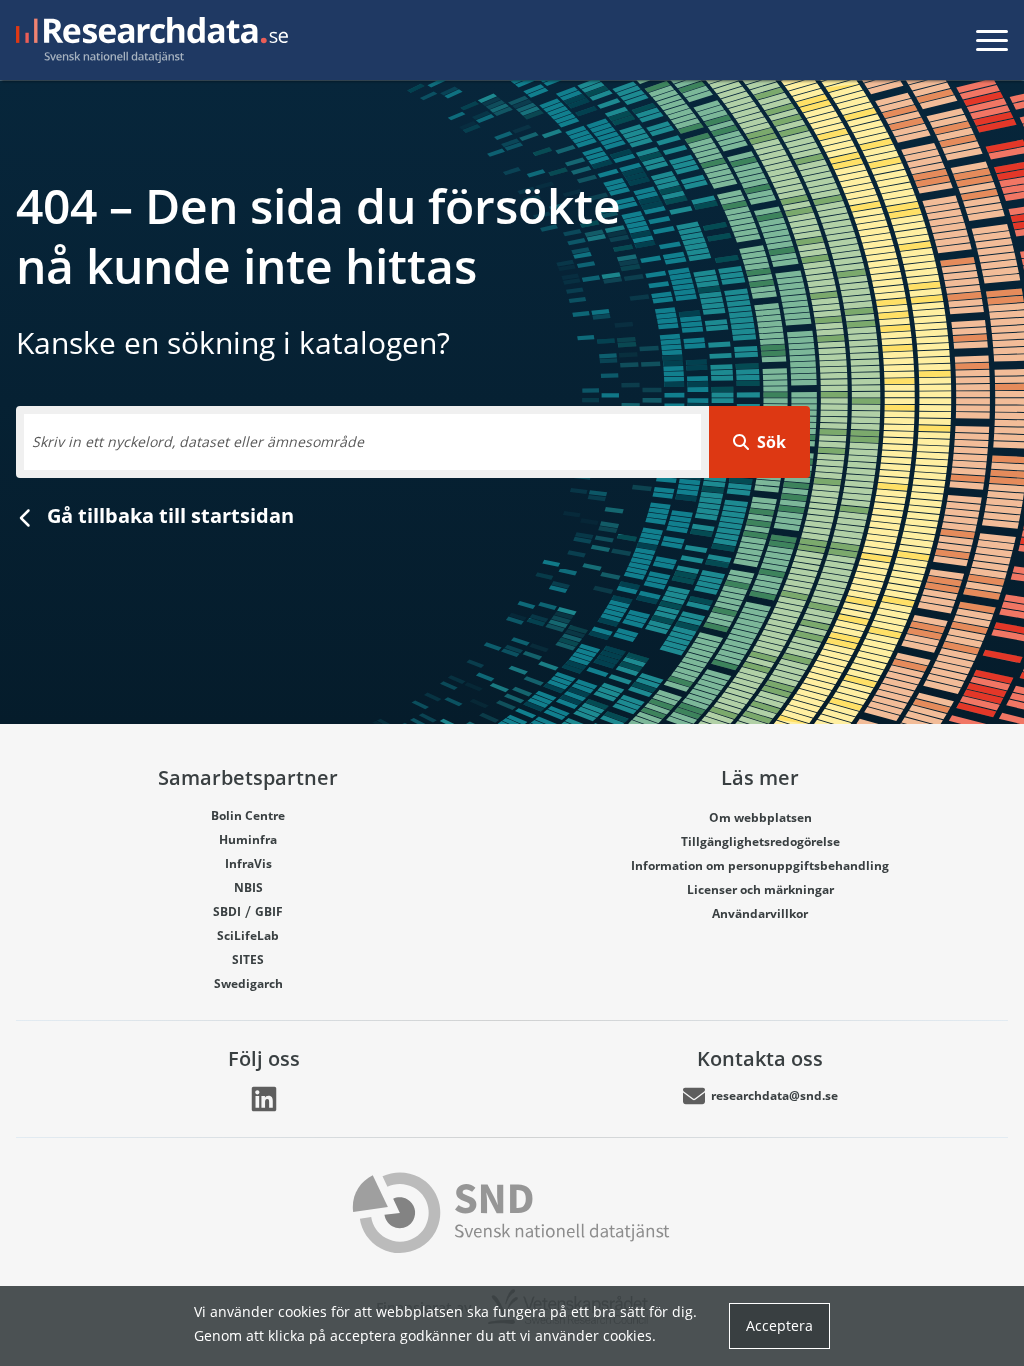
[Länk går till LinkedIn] (264, 1099)
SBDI (227, 911)
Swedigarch (248, 983)
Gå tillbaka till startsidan (168, 515)
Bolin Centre (248, 815)
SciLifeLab (248, 935)
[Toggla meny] (992, 40)
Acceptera (779, 1325)
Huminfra (248, 839)
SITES (248, 959)
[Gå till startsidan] (148, 40)
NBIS (248, 887)
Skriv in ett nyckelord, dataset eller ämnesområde (198, 441)
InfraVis (248, 863)
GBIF (269, 911)
